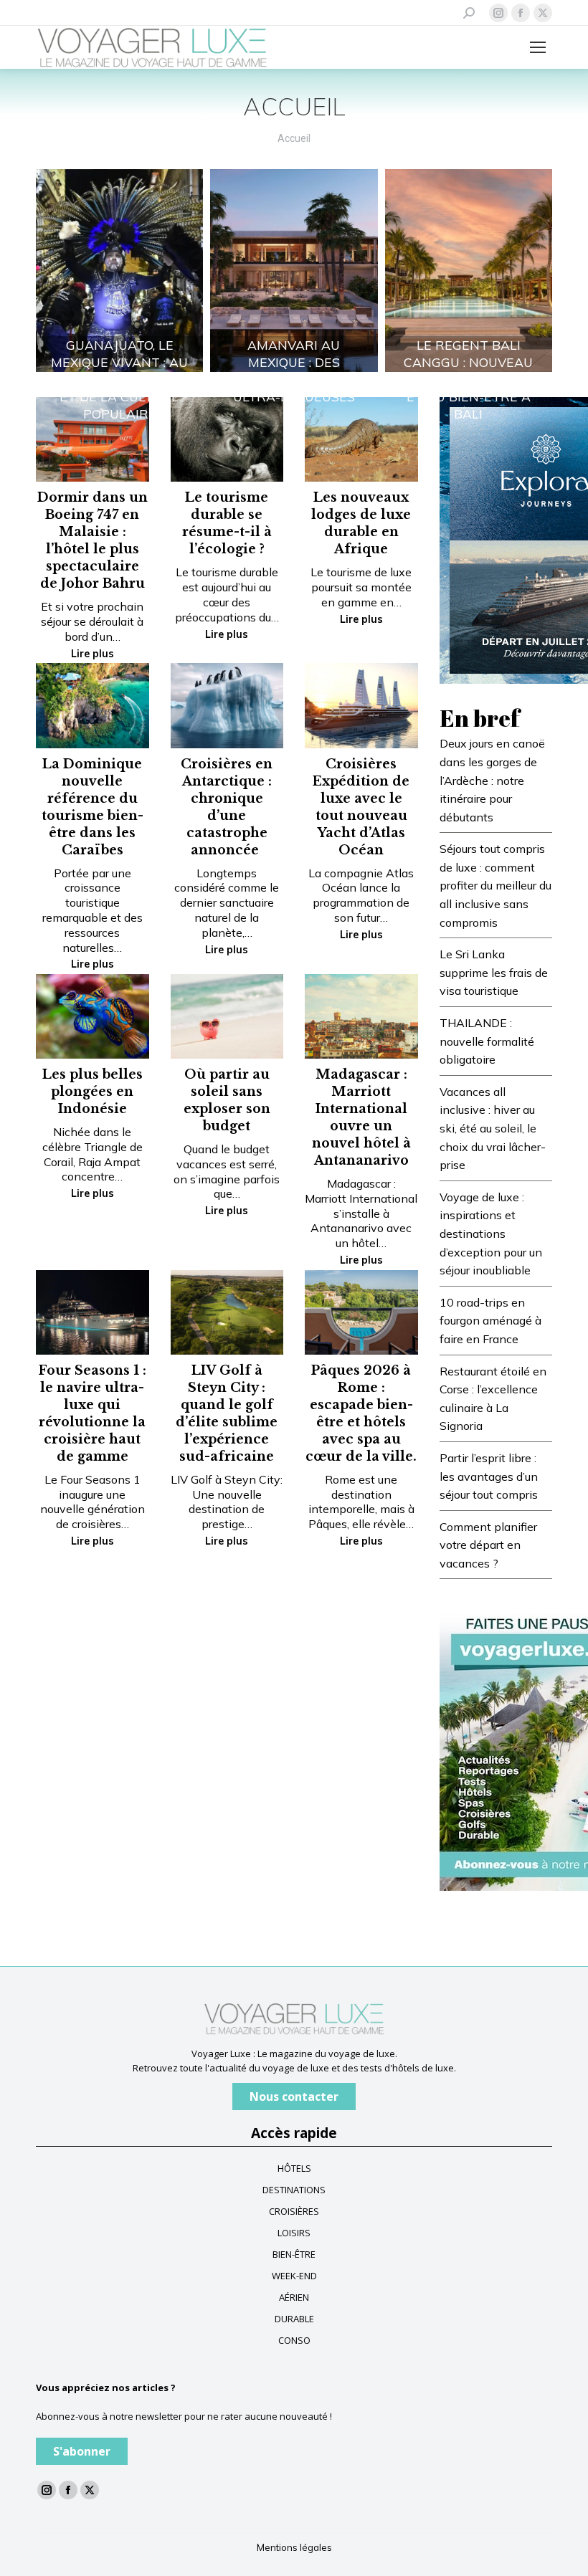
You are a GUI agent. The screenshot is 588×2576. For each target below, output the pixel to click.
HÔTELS (294, 2168)
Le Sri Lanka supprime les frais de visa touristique (494, 972)
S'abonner (82, 2451)
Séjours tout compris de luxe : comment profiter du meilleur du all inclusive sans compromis (495, 885)
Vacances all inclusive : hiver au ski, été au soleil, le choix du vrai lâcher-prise (493, 1128)
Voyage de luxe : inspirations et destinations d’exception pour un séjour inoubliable (491, 1234)
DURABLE (294, 2319)
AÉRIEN (294, 2297)
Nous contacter (294, 2096)
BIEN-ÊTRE (294, 2254)
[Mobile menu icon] (538, 47)
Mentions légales (294, 2547)
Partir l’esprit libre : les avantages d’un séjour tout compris (489, 1476)
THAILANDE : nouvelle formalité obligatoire (487, 1041)
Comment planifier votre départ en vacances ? (488, 1545)
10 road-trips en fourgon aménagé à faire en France (490, 1321)
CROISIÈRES (294, 2211)
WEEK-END (294, 2276)
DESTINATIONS (294, 2190)
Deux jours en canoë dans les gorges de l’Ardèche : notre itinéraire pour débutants (492, 780)
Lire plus (93, 654)
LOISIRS (294, 2233)
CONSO (294, 2340)
